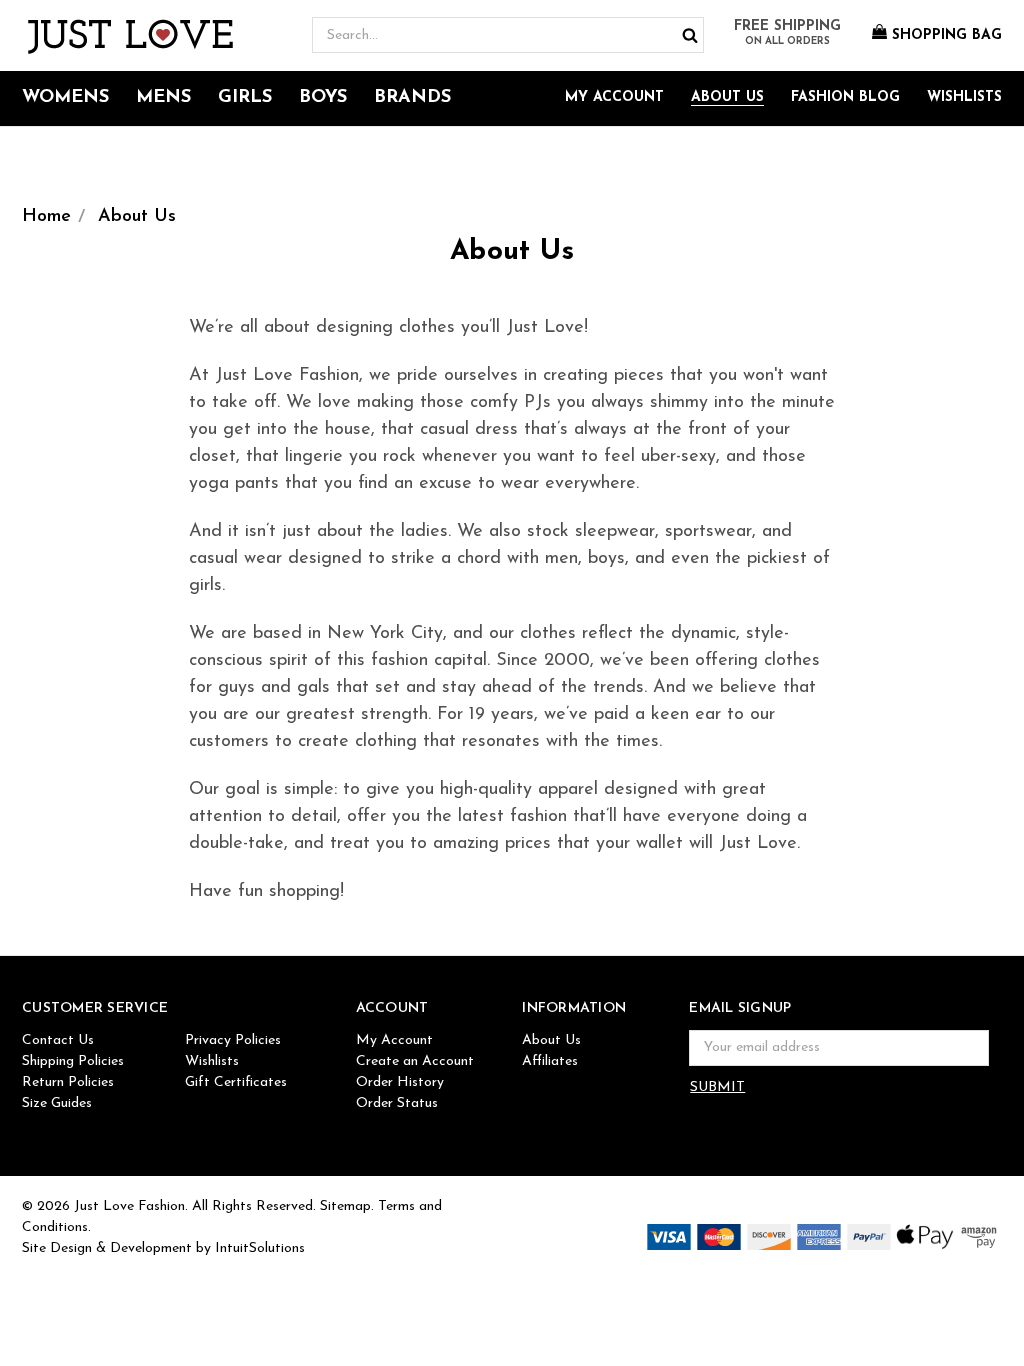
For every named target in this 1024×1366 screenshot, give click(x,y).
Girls (245, 98)
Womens (65, 98)
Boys (323, 98)
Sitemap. (347, 1206)
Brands (412, 98)
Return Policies (68, 1082)
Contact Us (58, 1040)
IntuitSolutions (260, 1248)
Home (46, 217)
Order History (400, 1082)
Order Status (397, 1103)
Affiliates (550, 1061)
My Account (614, 97)
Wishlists (964, 97)
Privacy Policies (233, 1040)
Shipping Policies (73, 1061)
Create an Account (415, 1061)
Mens (163, 98)
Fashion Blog (845, 97)
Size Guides (57, 1103)
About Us (727, 97)
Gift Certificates (236, 1082)
